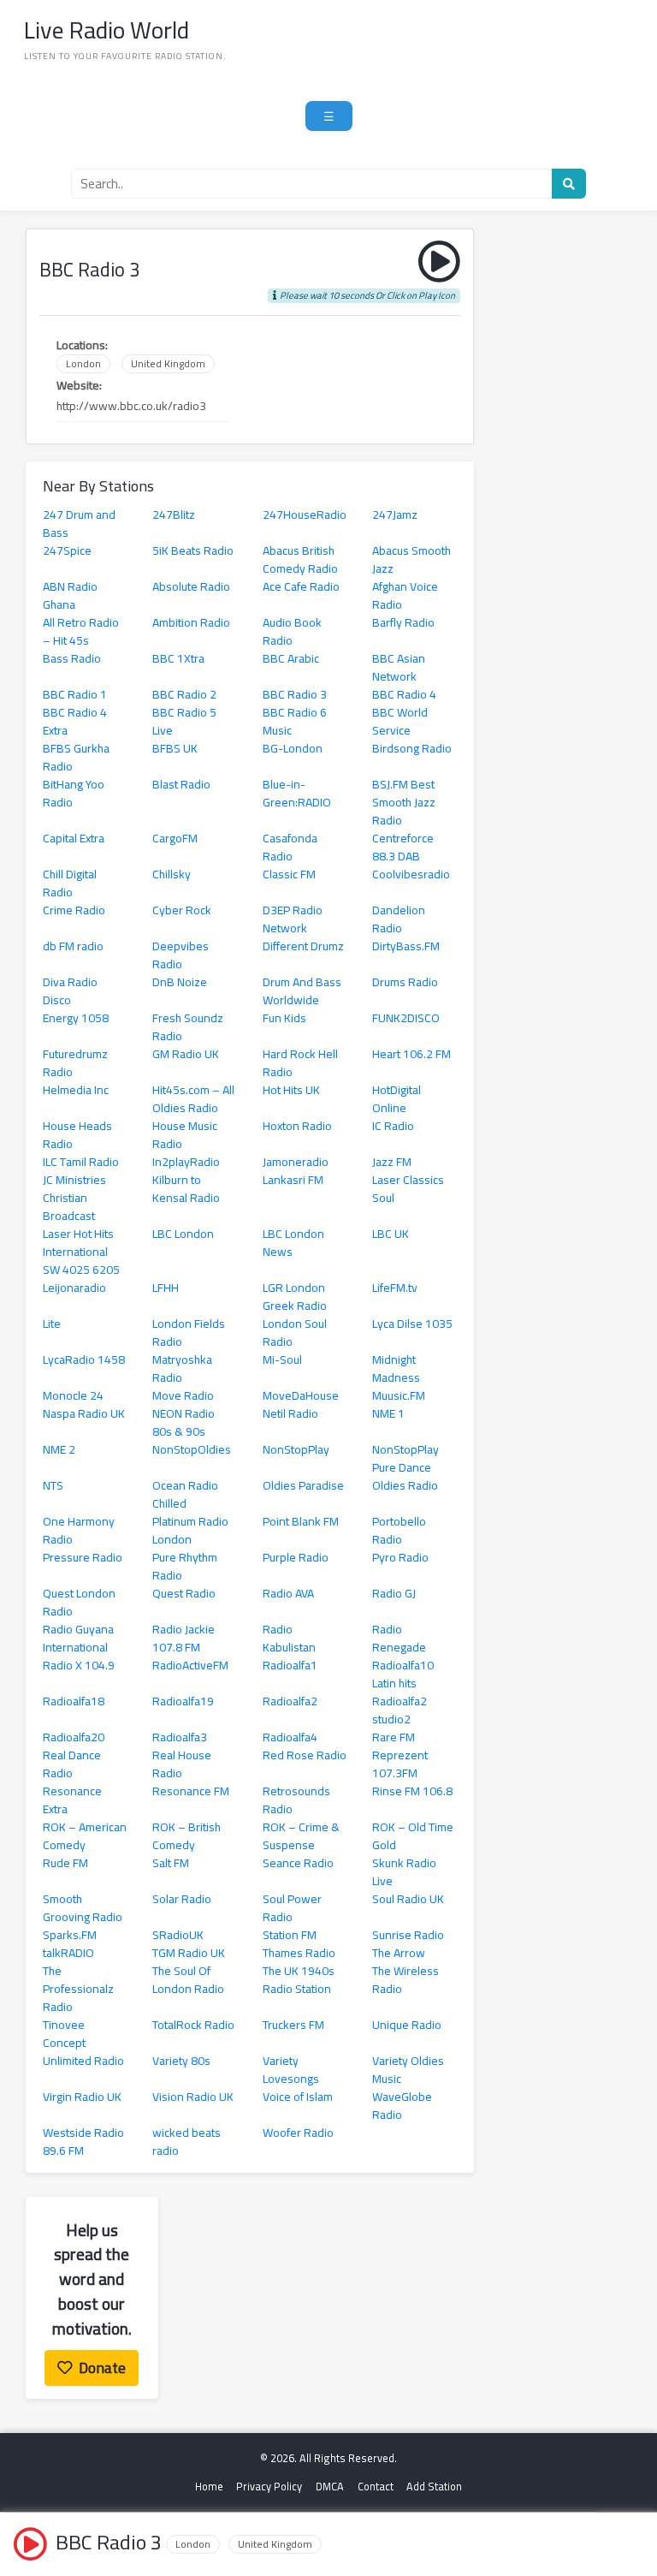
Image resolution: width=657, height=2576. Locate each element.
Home (209, 2487)
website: (79, 386)
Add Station (434, 2487)
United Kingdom (168, 364)
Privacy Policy (269, 2487)
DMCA (330, 2487)
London (83, 364)
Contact (376, 2487)
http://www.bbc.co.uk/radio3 (131, 406)
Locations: (82, 345)
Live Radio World (107, 30)
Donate (102, 2368)
